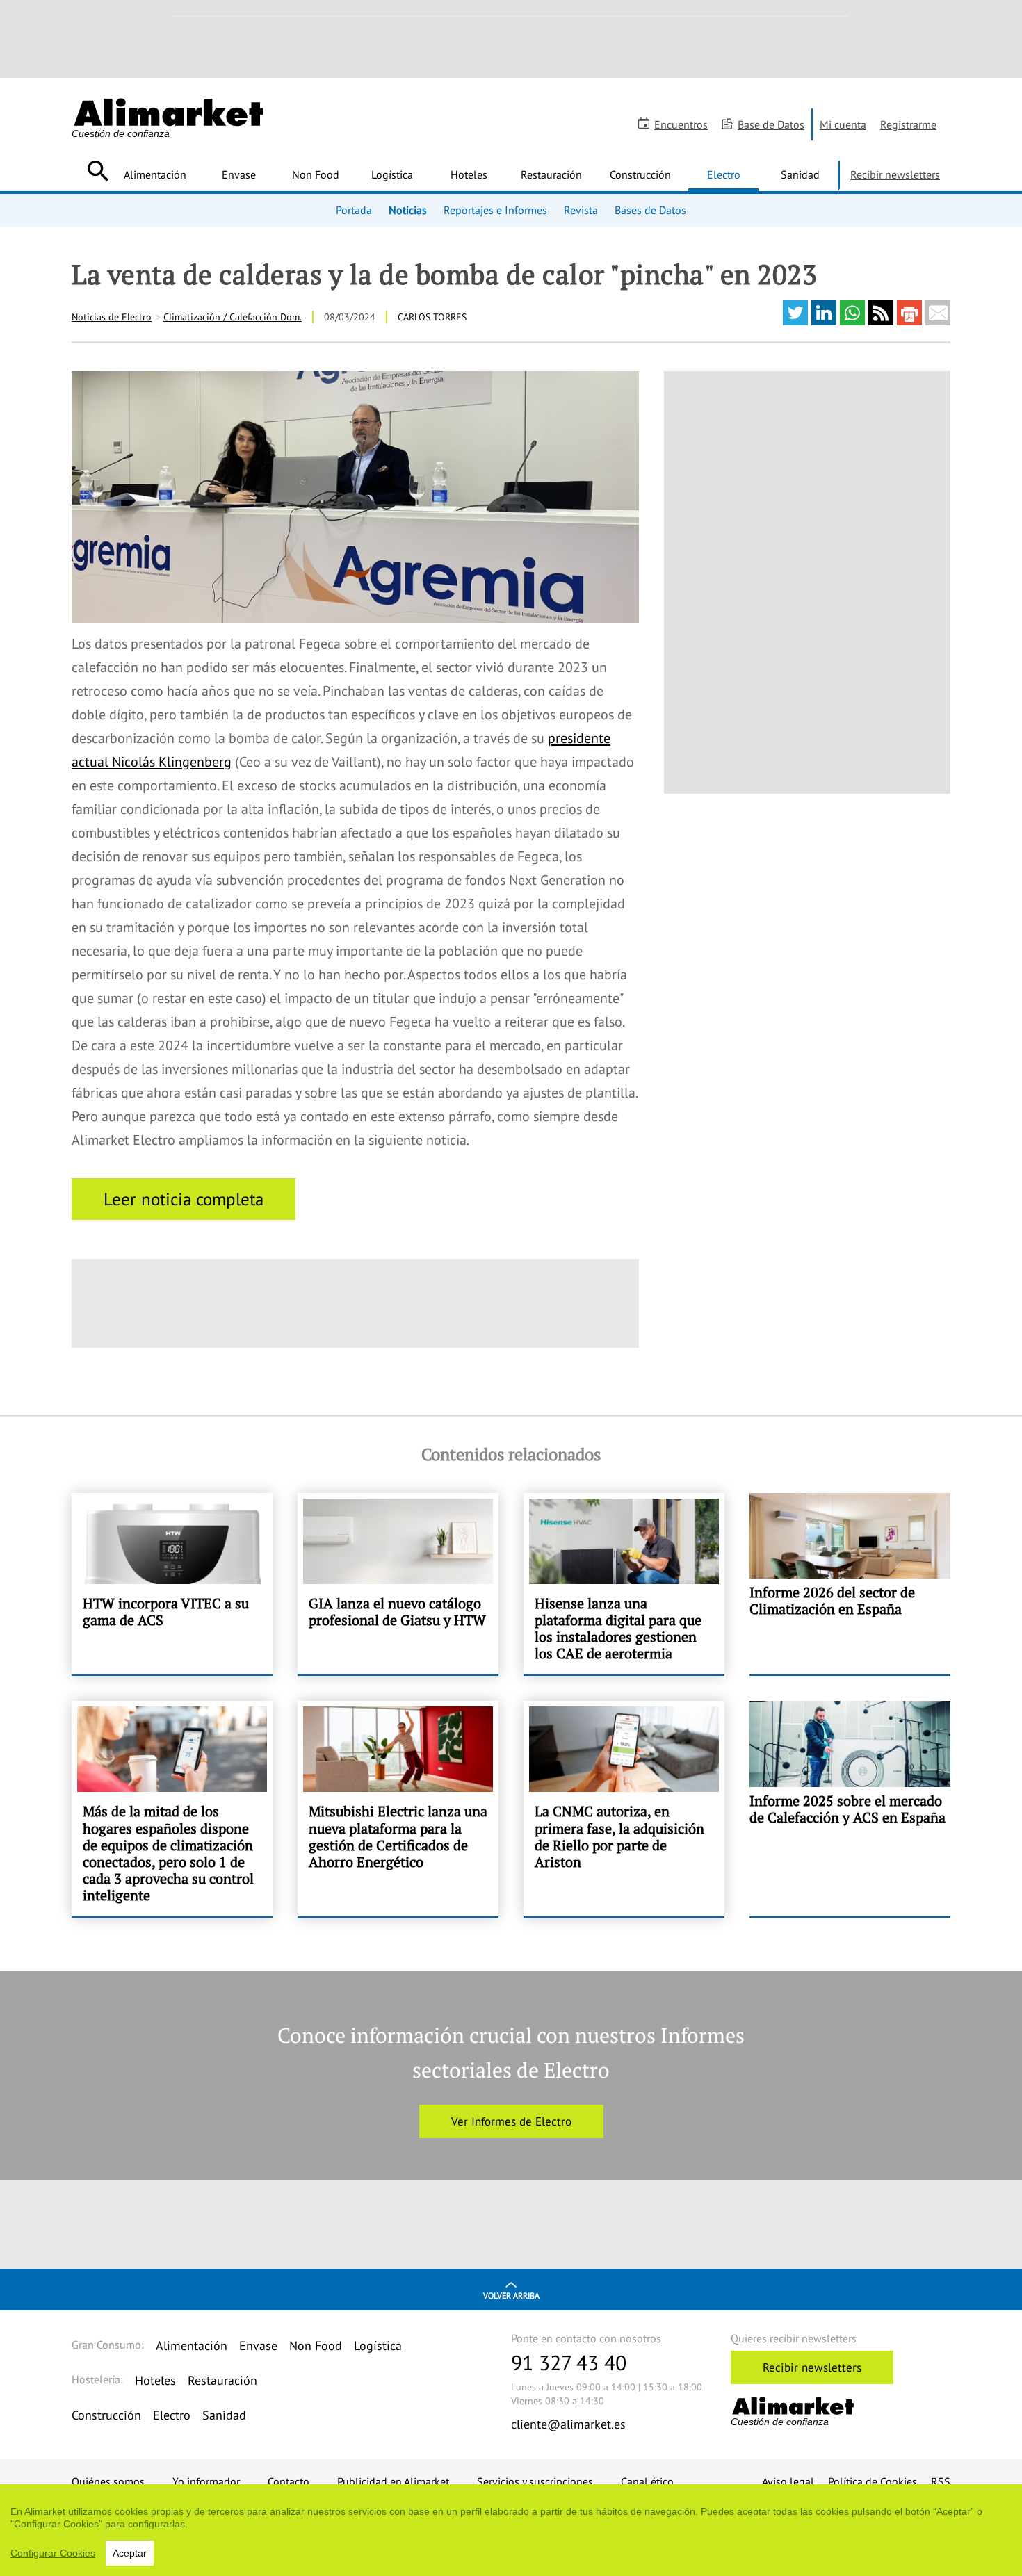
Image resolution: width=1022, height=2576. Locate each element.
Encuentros (681, 124)
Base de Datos (771, 124)
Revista (581, 210)
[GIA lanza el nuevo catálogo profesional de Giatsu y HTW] (398, 1584)
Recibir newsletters (895, 174)
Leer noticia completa (184, 1199)
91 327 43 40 (569, 2362)
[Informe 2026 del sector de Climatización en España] (850, 1584)
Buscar (98, 171)
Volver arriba (511, 2296)
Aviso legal (788, 2481)
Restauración (551, 174)
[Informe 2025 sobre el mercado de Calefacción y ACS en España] (850, 1809)
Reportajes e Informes (495, 210)
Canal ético (647, 2481)
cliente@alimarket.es (568, 2424)
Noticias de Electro (112, 317)
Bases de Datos (650, 210)
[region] (511, 2530)
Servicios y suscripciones (535, 2481)
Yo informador (206, 2481)
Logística (392, 174)
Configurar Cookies (53, 2553)
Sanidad (800, 174)
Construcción (640, 174)
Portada (354, 210)
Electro (724, 174)
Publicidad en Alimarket (393, 2481)
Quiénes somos (108, 2481)
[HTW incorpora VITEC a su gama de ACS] (172, 1584)
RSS (941, 2481)
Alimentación (155, 174)
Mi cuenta (843, 124)
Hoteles (469, 174)
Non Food (316, 174)
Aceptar (130, 2553)
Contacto (289, 2481)
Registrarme (908, 124)
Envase (239, 174)
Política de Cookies (873, 2481)
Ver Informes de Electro (511, 2121)
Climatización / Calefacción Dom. (233, 317)
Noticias (408, 210)
